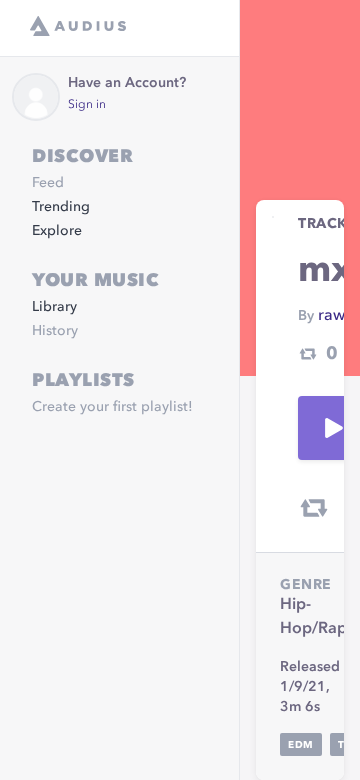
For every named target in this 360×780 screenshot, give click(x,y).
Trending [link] (61, 207)
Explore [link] (57, 231)
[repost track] (314, 508)
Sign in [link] (87, 105)
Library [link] (54, 307)
